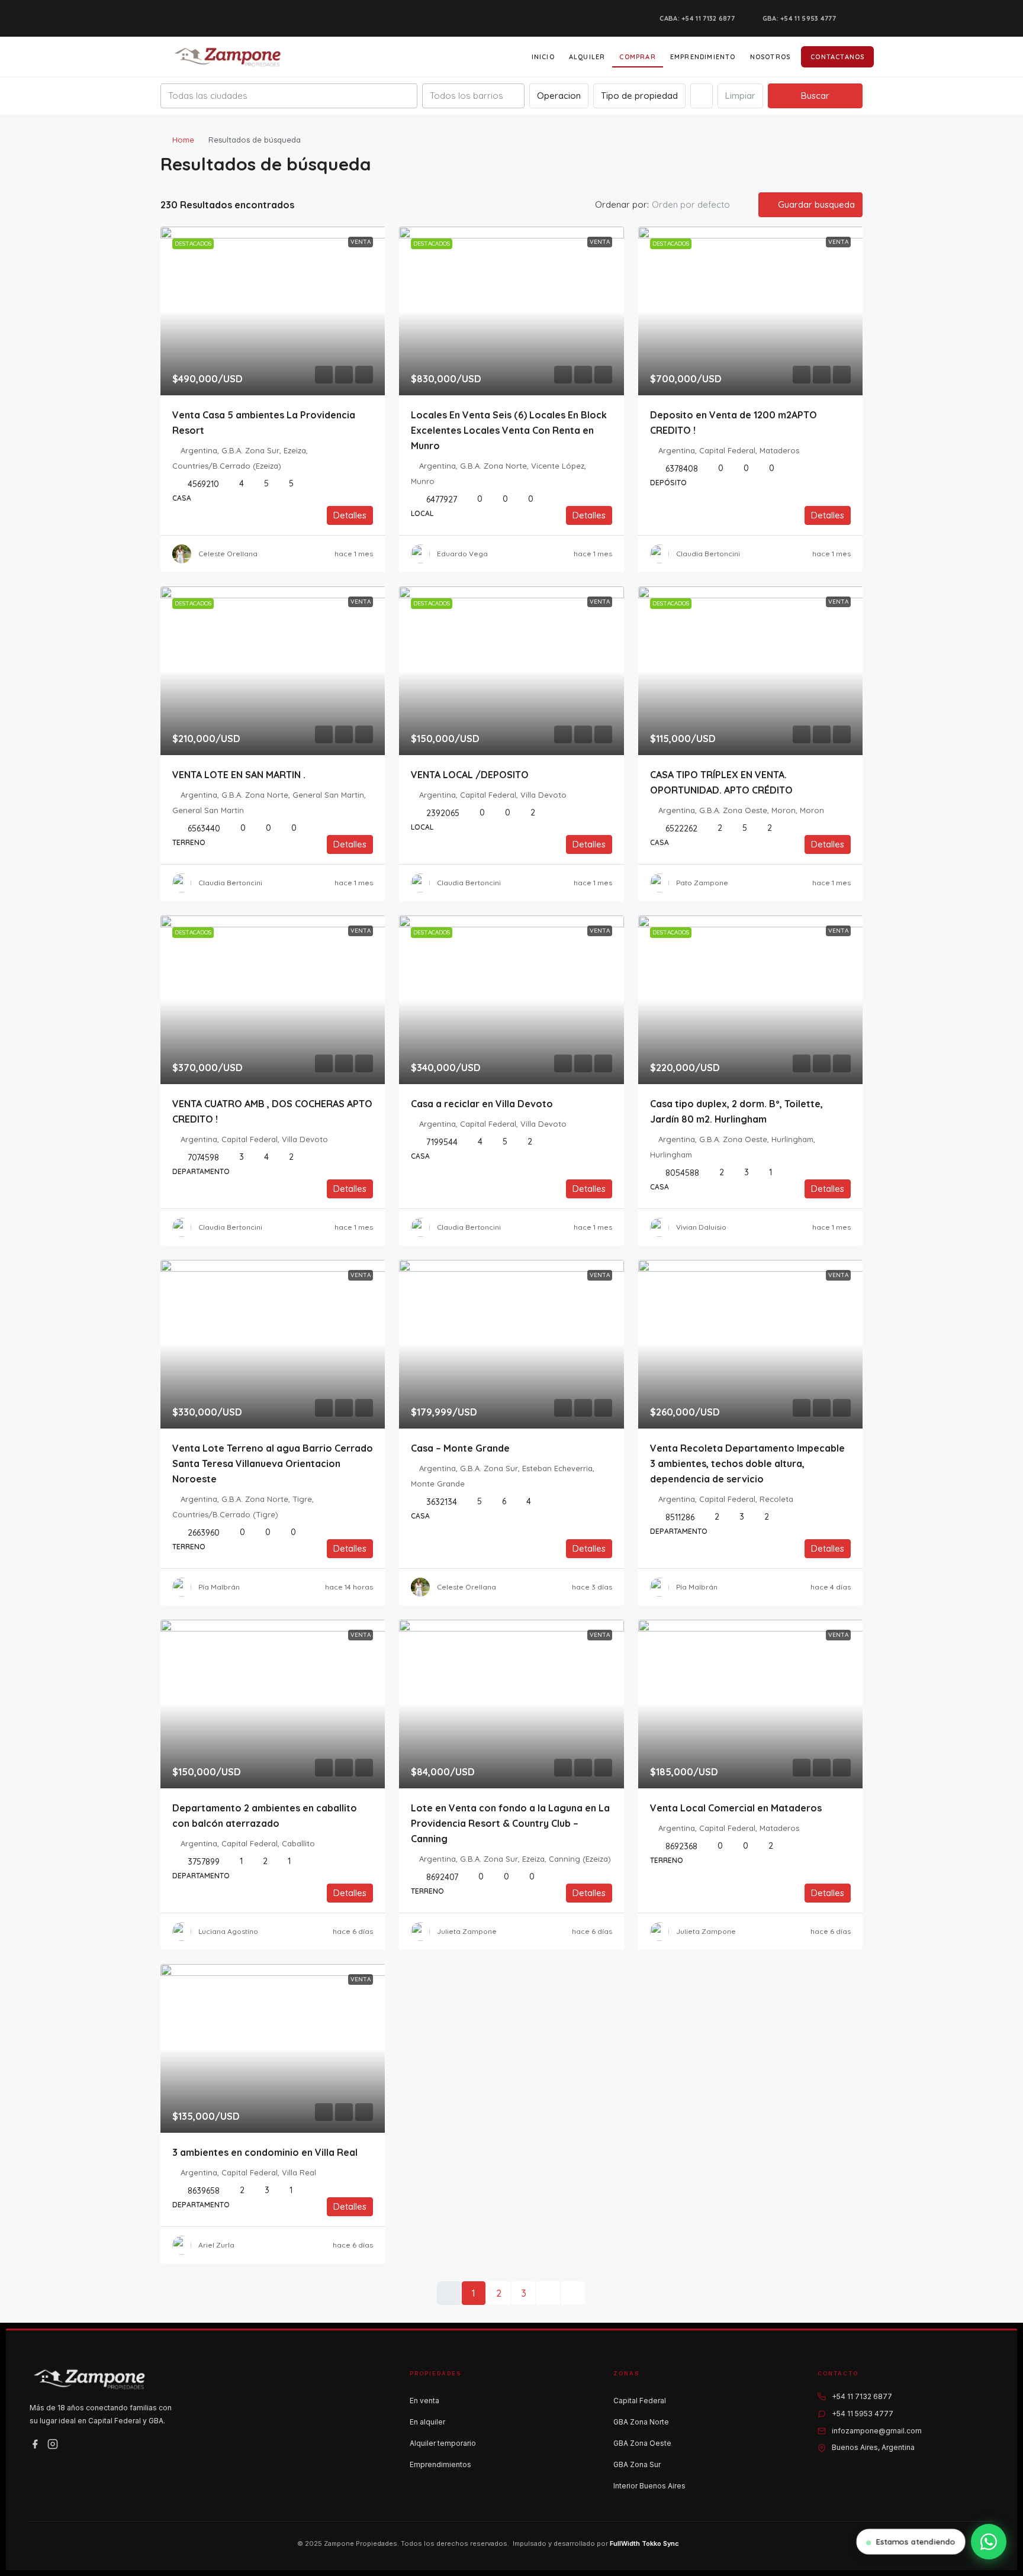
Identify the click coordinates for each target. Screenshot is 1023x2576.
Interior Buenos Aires (649, 2486)
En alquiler (427, 2422)
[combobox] (289, 96)
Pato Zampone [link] (702, 883)
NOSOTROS (771, 57)
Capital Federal (640, 2401)
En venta (424, 2401)
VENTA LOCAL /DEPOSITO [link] (470, 775)
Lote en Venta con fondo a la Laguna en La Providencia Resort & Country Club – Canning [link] (510, 1823)
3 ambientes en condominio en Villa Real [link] (265, 2152)
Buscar (815, 96)
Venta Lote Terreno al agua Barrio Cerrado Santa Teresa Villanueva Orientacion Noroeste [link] (273, 1463)
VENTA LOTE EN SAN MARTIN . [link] (239, 775)
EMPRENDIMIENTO (703, 57)
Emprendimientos (440, 2464)
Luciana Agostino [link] (228, 1931)
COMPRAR (637, 57)
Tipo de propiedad (639, 96)
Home (183, 140)
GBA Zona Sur (637, 2464)
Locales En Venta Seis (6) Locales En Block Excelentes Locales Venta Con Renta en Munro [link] (509, 430)
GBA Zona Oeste (642, 2443)
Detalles (350, 515)
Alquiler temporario (443, 2443)
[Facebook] (35, 2444)
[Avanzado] (702, 96)
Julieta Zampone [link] (467, 1931)
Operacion (559, 96)
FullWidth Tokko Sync (644, 2543)
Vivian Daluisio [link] (701, 1227)
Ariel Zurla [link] (216, 2245)
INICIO (543, 57)
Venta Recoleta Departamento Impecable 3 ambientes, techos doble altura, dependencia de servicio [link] (747, 1463)
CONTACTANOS (837, 57)
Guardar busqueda (815, 204)
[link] (273, 311)
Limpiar (740, 96)
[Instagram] (53, 2444)
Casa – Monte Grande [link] (460, 1448)
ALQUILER (587, 57)
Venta (361, 242)
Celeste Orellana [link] (228, 554)
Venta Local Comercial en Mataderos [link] (736, 1808)
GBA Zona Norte (641, 2422)
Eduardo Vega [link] (462, 554)
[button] (841, 161)
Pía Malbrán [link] (219, 1587)
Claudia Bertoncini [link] (708, 554)
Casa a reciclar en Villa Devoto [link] (482, 1104)
